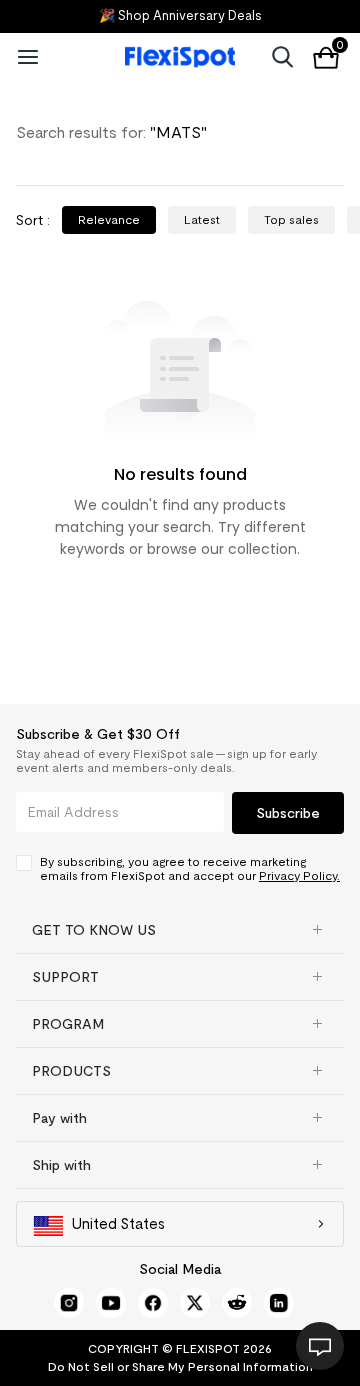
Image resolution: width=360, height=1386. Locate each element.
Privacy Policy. (299, 875)
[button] (180, 930)
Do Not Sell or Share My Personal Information (180, 1366)
